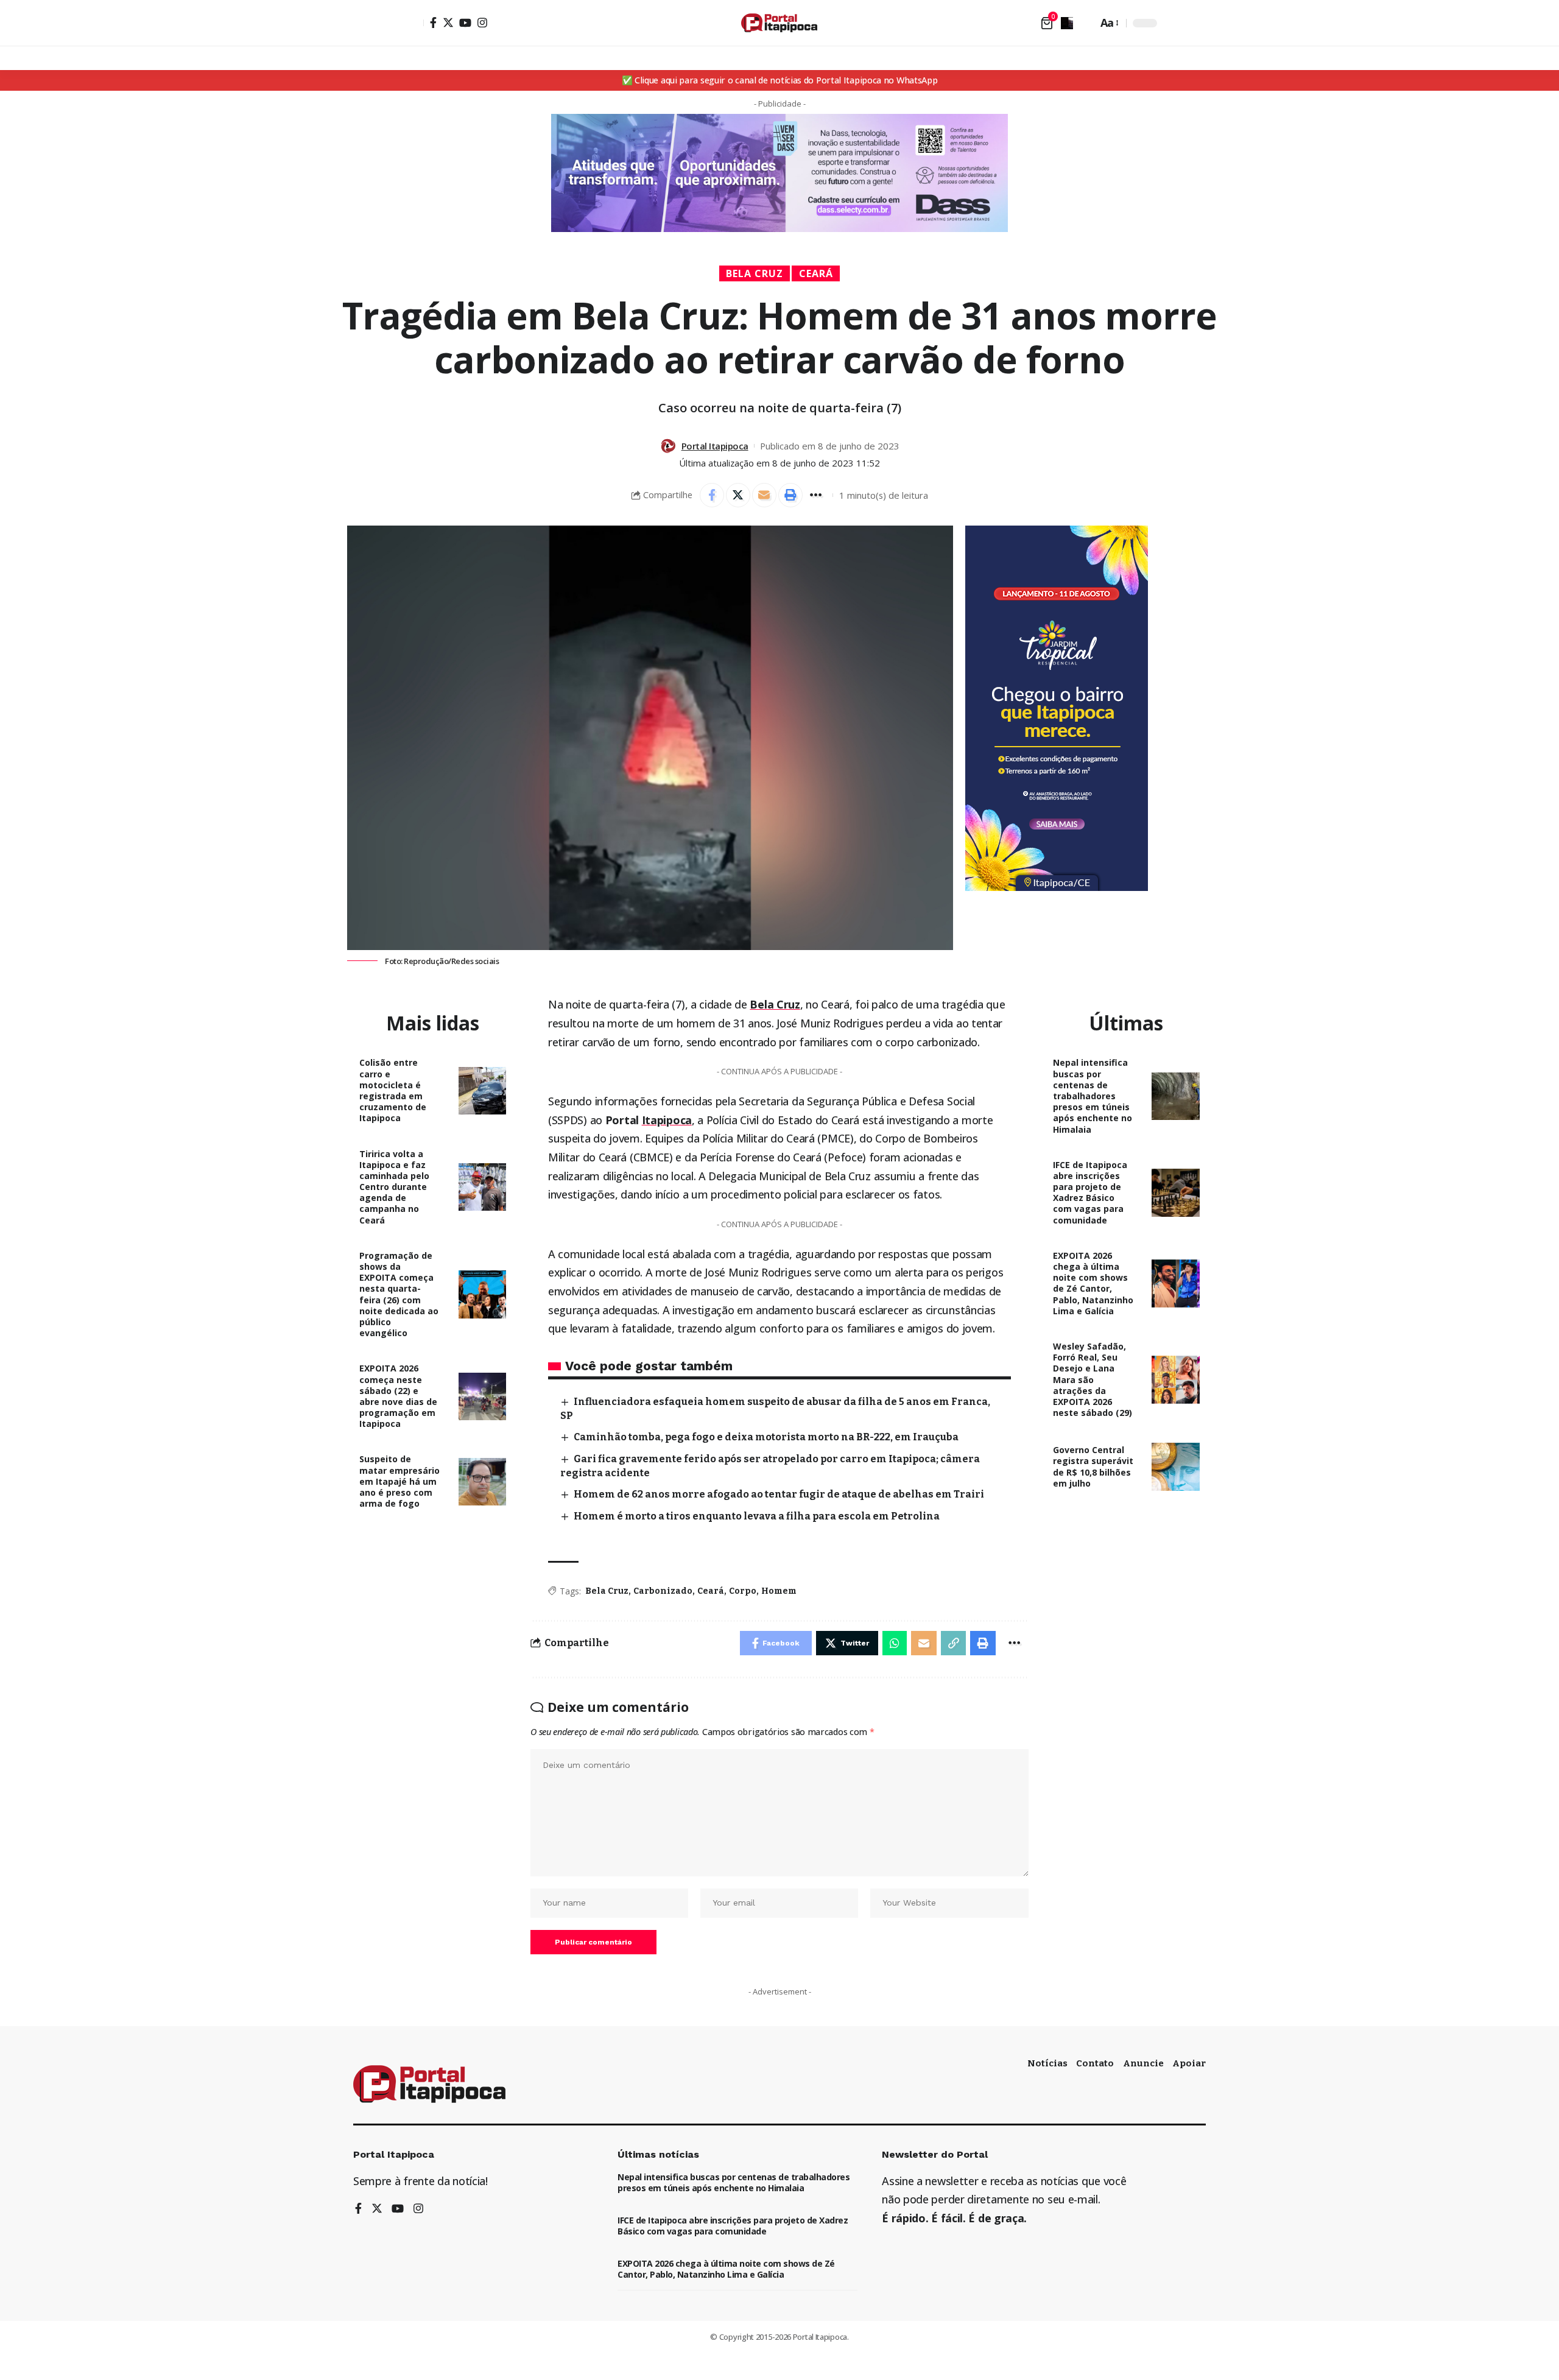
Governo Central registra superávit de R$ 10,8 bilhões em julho (1093, 1466)
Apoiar (1189, 2063)
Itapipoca (667, 1120)
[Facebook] (433, 23)
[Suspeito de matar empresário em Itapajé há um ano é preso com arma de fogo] (483, 1482)
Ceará (816, 273)
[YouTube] (465, 23)
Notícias (1047, 2063)
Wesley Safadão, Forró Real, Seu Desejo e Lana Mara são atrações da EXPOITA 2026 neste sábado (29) (1093, 1379)
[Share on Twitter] (738, 495)
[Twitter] (448, 23)
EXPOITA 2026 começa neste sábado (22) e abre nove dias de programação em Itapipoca (398, 1396)
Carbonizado (663, 1591)
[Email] (764, 495)
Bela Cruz (755, 273)
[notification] (1067, 23)
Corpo (743, 1591)
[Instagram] (482, 23)
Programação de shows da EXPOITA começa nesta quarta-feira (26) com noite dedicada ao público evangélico (399, 1294)
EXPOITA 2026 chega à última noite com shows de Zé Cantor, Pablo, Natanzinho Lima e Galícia (1093, 1283)
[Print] (790, 495)
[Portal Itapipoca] (779, 23)
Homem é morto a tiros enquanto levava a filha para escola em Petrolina (757, 1516)
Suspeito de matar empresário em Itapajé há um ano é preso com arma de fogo (399, 1481)
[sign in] (413, 23)
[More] (817, 495)
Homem (779, 1591)
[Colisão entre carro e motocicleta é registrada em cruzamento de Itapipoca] (483, 1091)
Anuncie (1143, 2063)
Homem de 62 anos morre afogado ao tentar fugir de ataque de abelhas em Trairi (779, 1494)
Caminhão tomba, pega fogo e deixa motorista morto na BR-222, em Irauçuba (766, 1437)
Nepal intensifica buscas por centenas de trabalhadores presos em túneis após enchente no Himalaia (1093, 1096)
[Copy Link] (954, 1643)
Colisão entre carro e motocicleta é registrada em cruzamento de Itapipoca (393, 1090)
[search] (1085, 23)
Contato (1095, 2063)
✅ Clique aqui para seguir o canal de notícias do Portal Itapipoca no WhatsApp (780, 80)
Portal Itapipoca (715, 446)
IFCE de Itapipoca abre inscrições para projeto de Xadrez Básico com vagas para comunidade (1090, 1192)
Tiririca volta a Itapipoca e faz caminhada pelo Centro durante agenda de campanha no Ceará (394, 1187)
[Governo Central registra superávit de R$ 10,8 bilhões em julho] (1176, 1467)
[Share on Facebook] (712, 495)
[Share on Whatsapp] (895, 1643)
